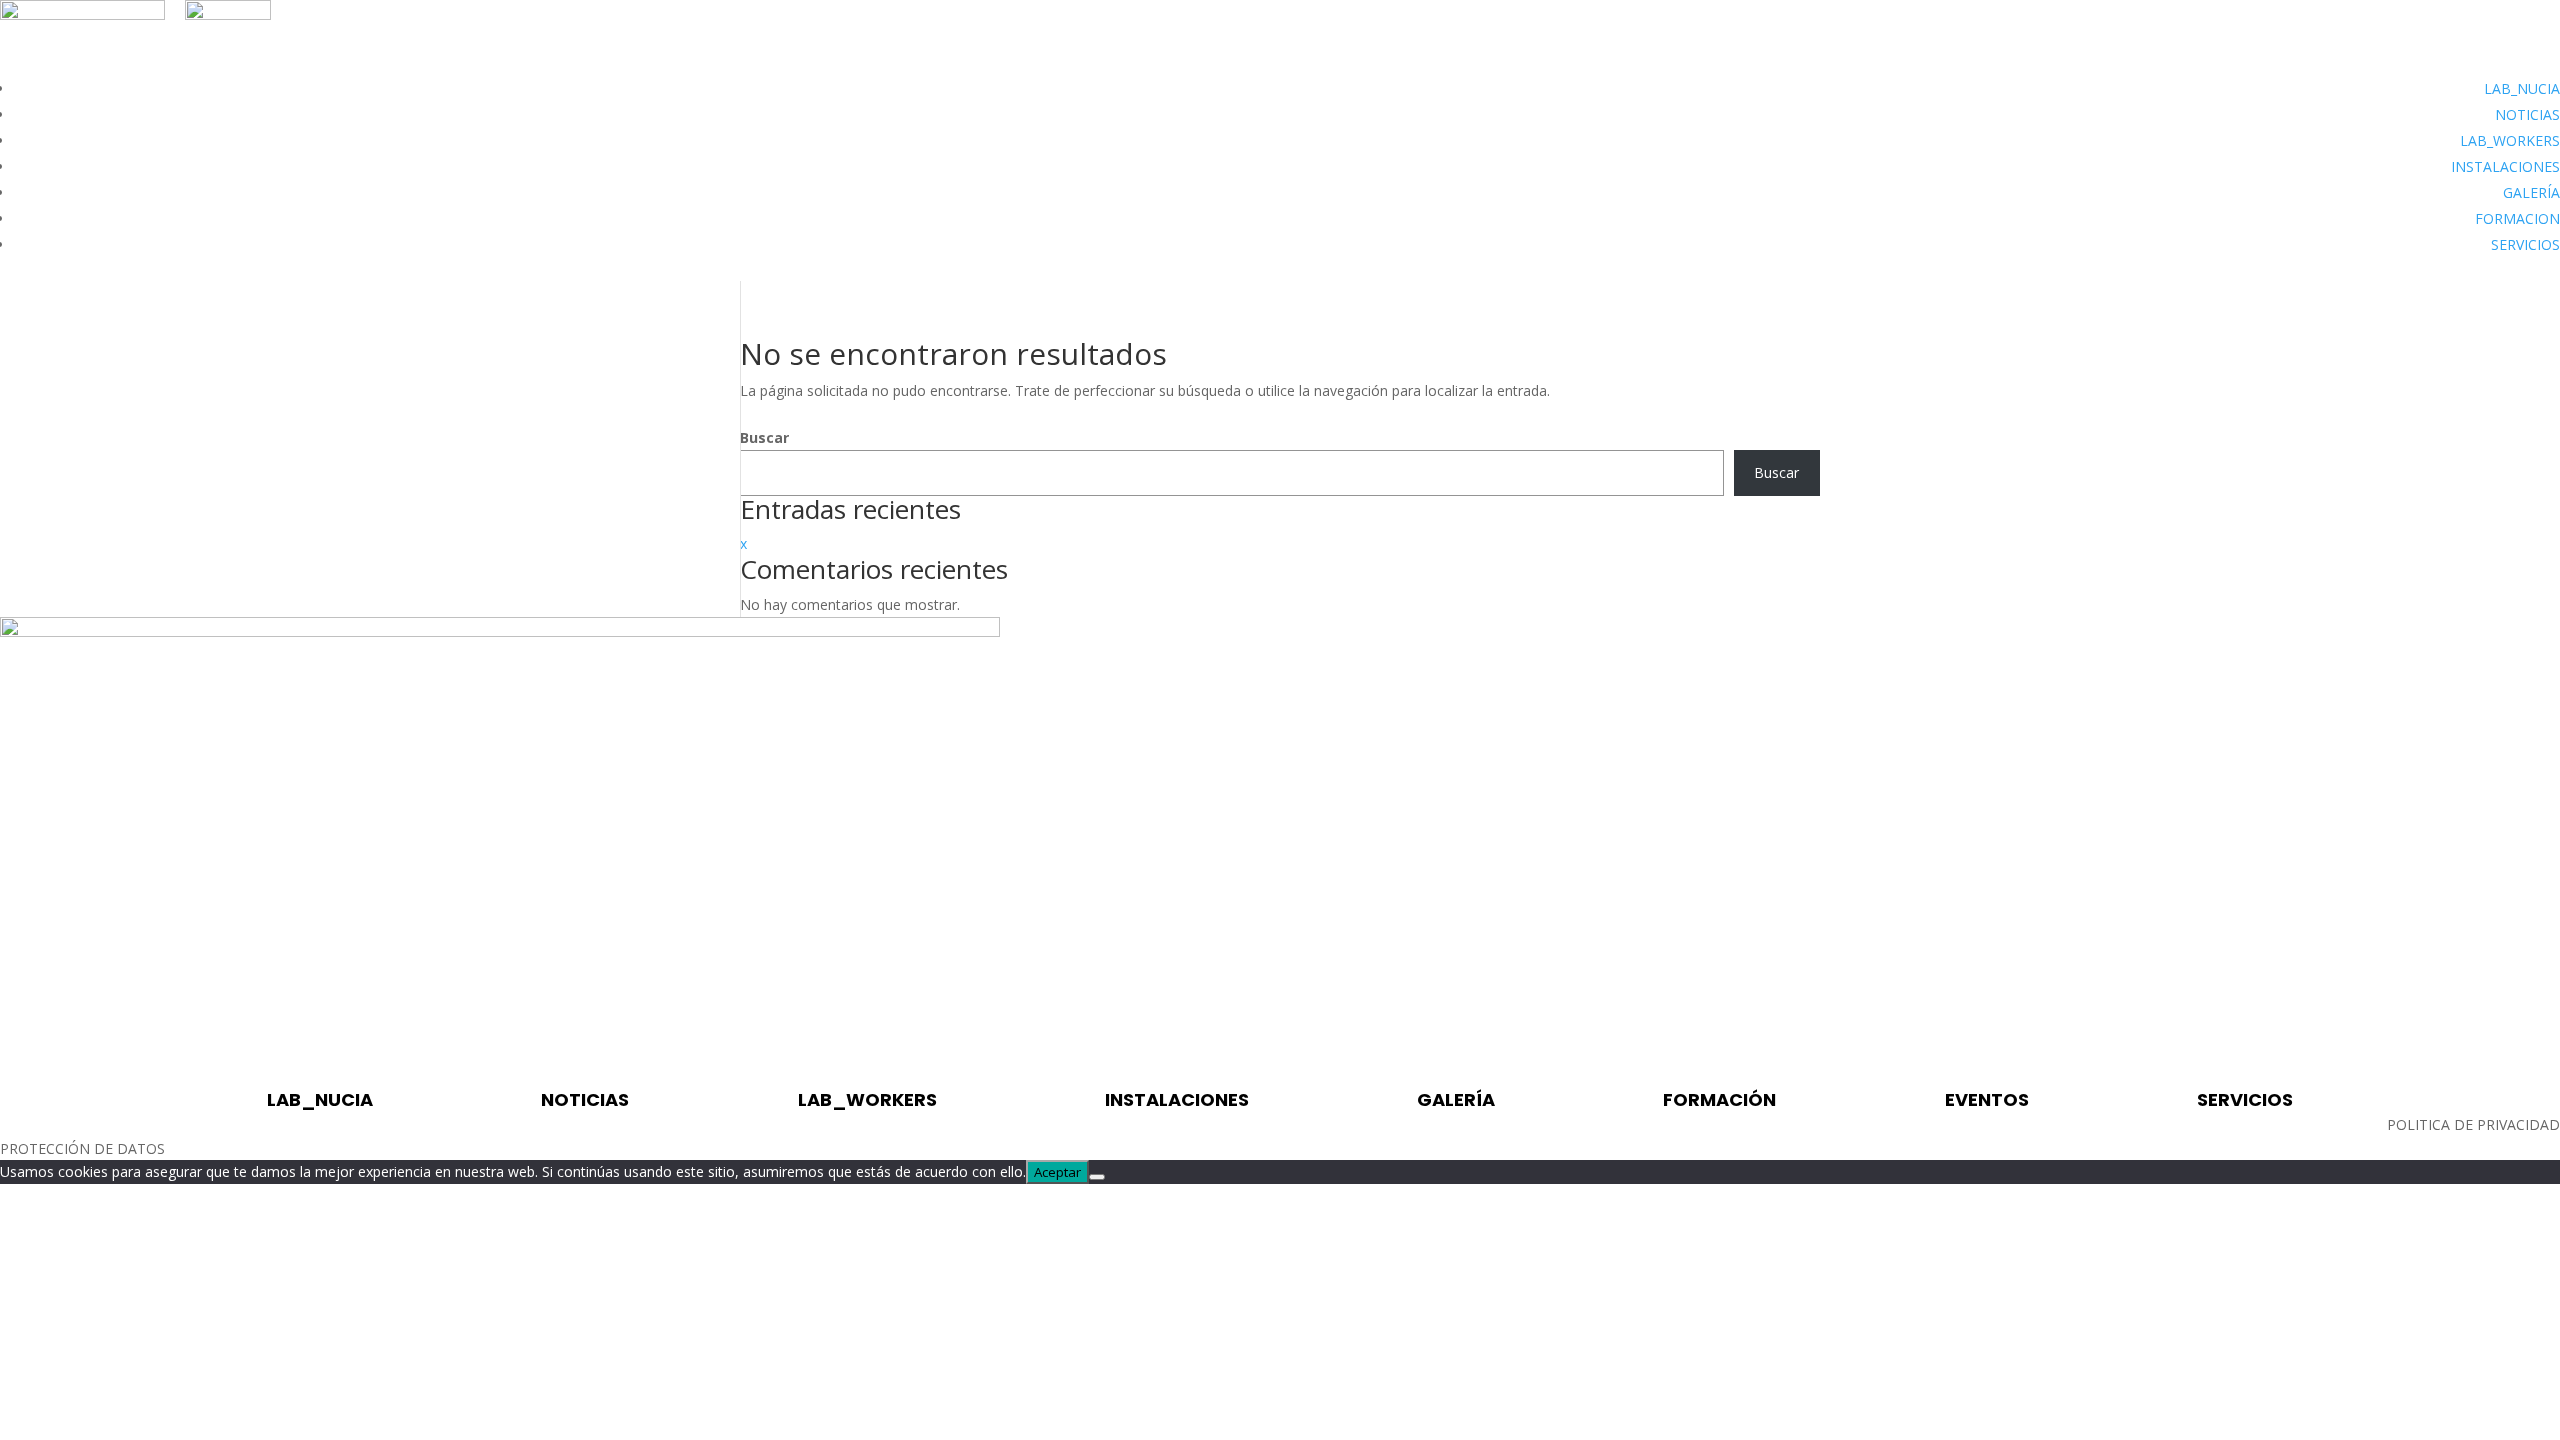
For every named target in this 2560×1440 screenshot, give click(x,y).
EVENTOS (1987, 1099)
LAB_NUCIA (2522, 88)
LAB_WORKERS (2510, 140)
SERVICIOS (2525, 244)
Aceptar (1057, 1172)
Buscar (764, 437)
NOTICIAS (2527, 114)
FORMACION (2517, 218)
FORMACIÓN (1719, 1099)
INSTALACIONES (2505, 166)
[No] (1097, 1177)
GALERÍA (2531, 192)
